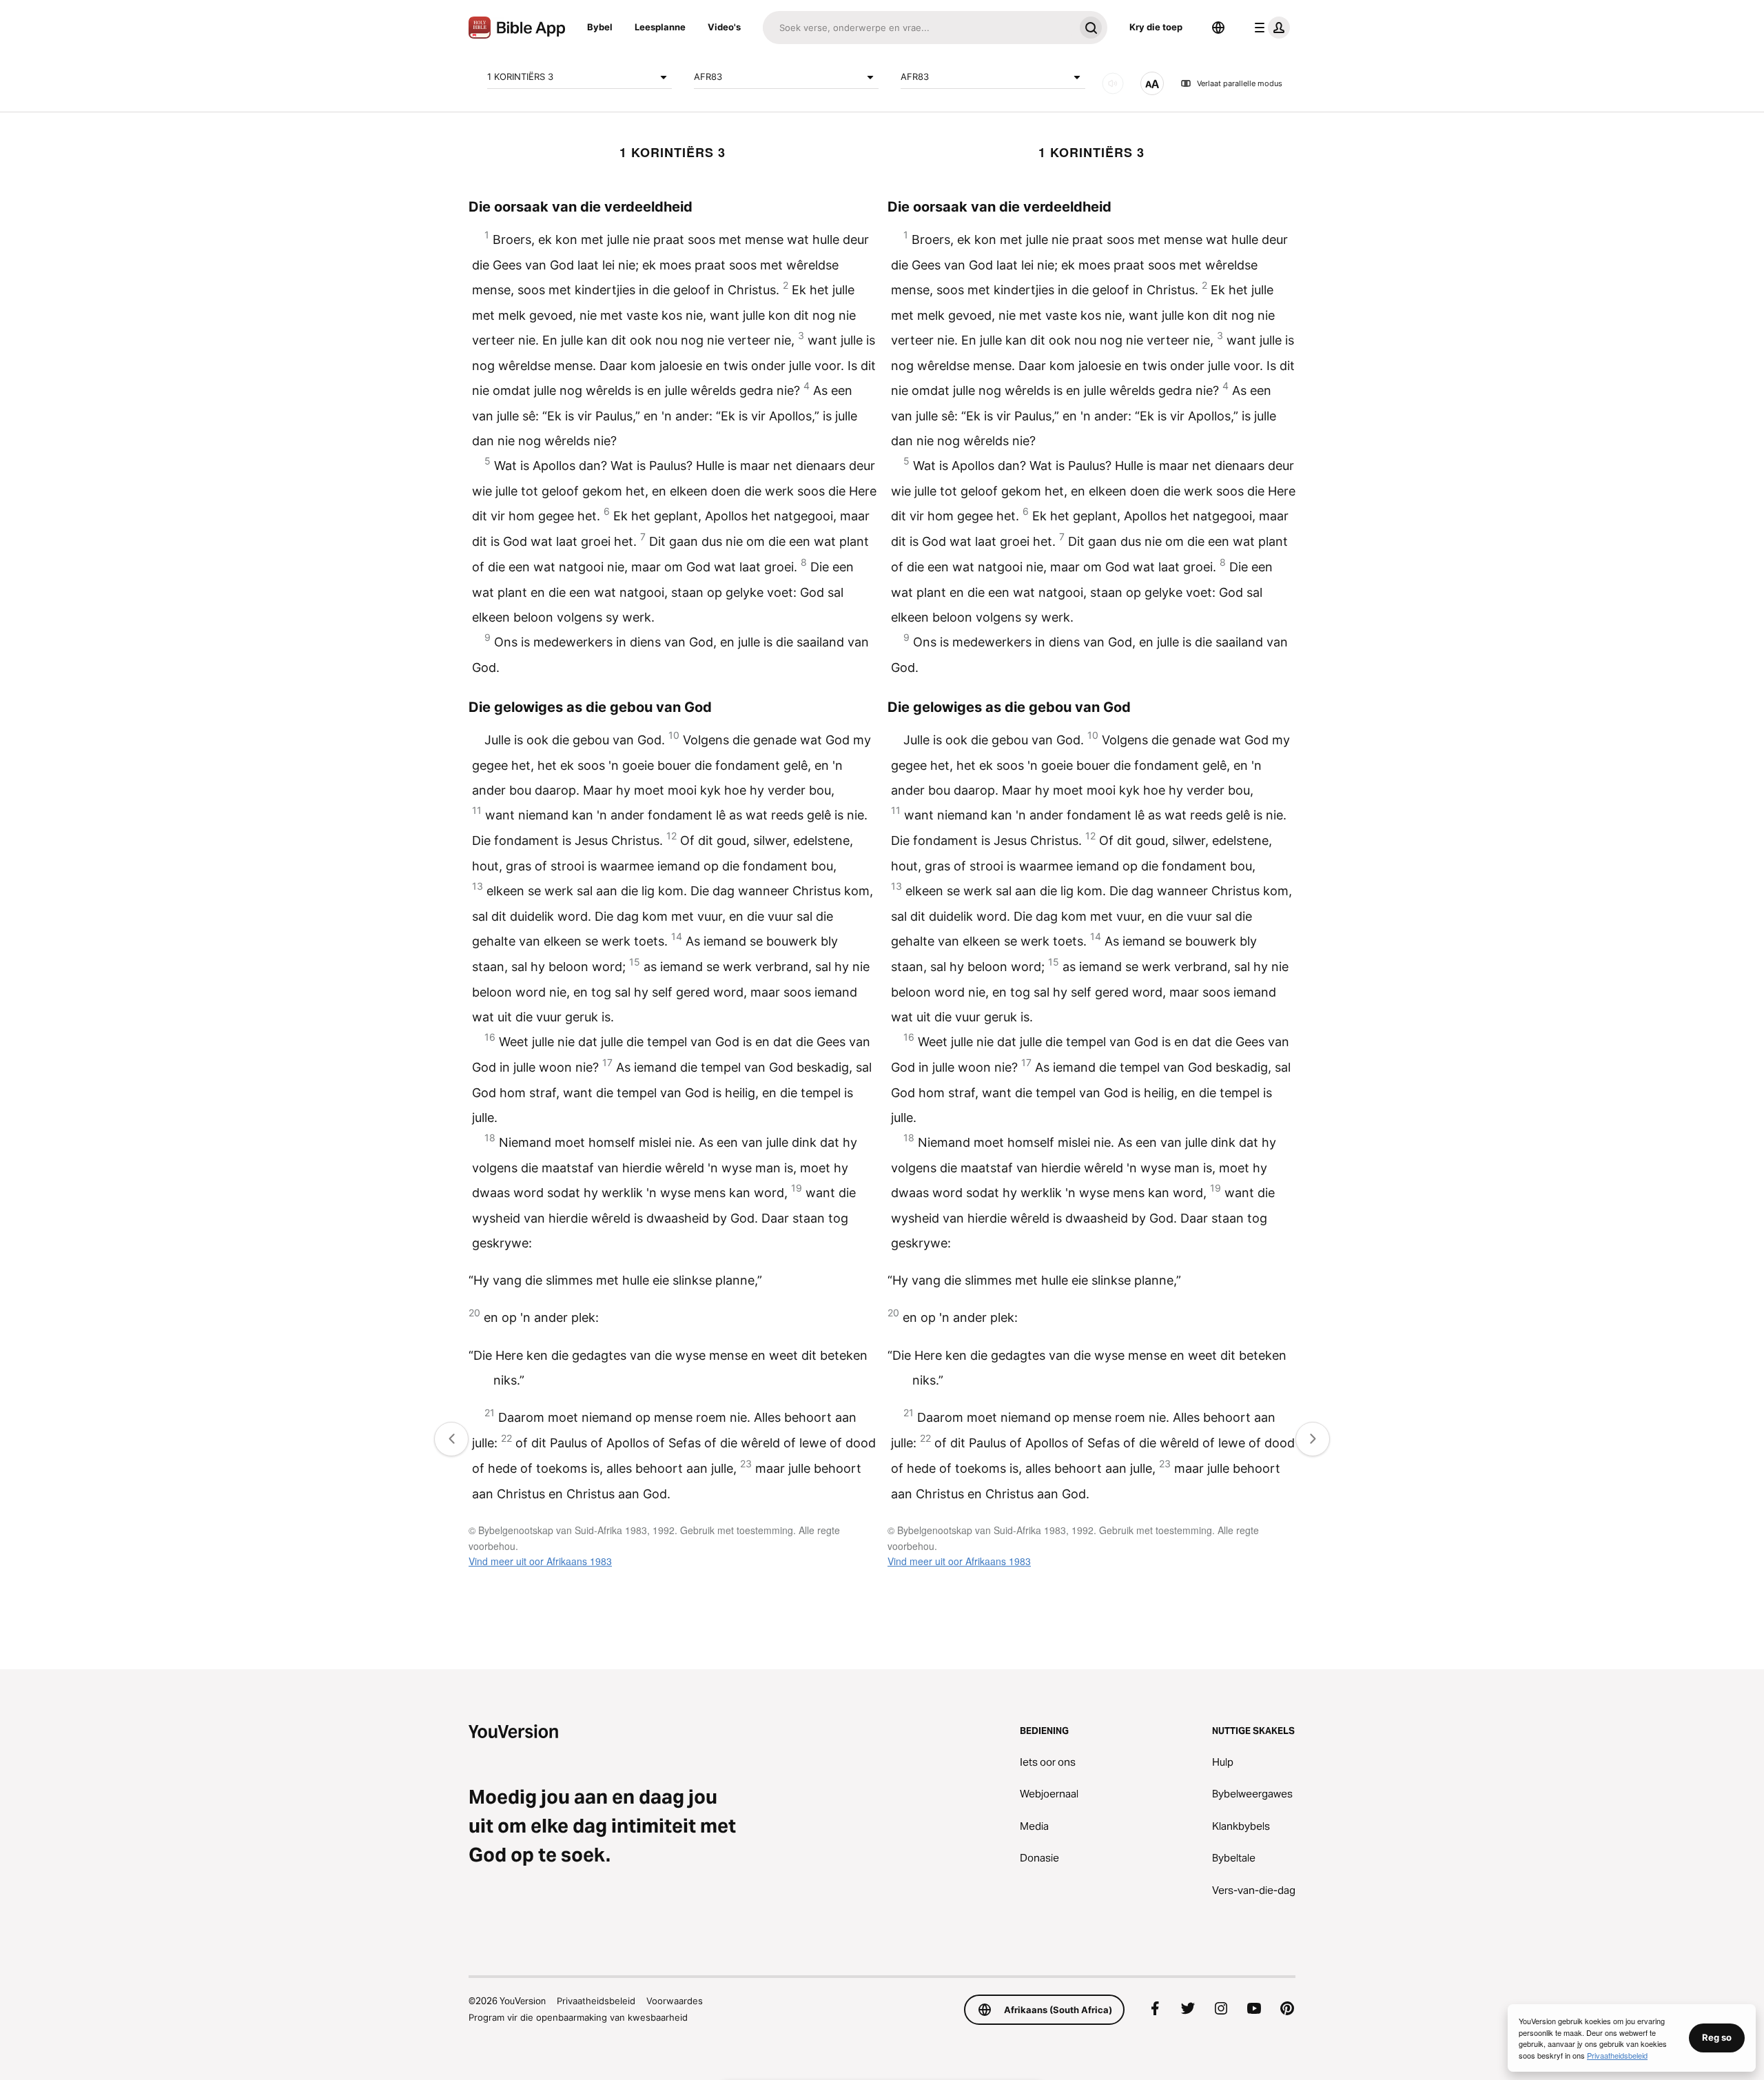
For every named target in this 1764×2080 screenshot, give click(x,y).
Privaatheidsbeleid (596, 2001)
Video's (724, 27)
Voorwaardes (675, 2001)
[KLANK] (1113, 83)
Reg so (1717, 2037)
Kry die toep (1156, 27)
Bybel (600, 27)
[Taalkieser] (1218, 28)
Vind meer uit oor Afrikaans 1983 (540, 1561)
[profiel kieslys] (1269, 28)
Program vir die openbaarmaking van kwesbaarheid (578, 2017)
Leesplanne (660, 27)
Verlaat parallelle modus (1240, 83)
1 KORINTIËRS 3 (520, 77)
